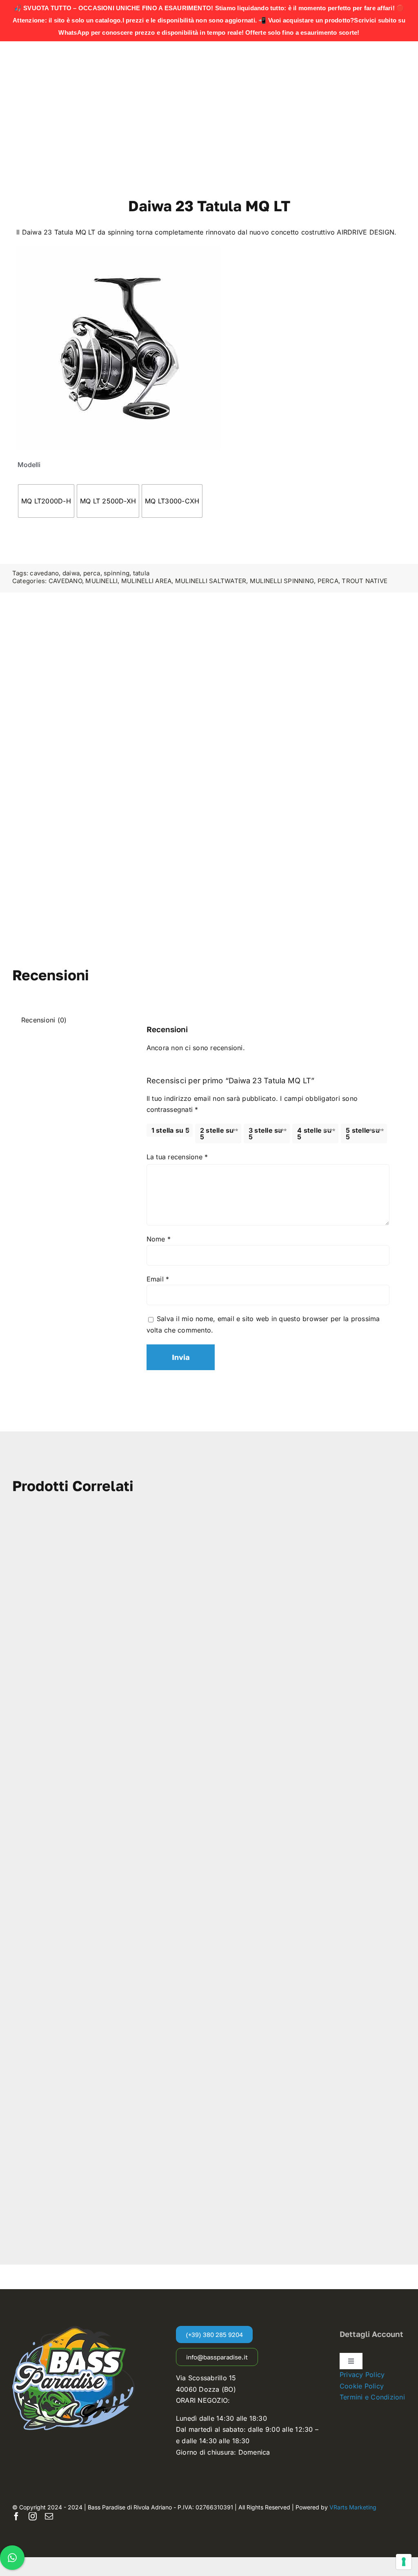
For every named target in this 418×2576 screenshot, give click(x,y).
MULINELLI (101, 581)
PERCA (328, 581)
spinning (117, 573)
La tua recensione (177, 1157)
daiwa (71, 573)
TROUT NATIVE (365, 581)
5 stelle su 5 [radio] (363, 1134)
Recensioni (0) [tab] (44, 1020)
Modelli (29, 465)
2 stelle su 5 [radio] (217, 1134)
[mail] (49, 2516)
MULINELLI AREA (146, 581)
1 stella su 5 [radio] (170, 1130)
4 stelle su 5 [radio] (314, 1134)
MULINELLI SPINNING (282, 581)
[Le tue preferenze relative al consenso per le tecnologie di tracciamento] (404, 2562)
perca (92, 573)
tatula (141, 573)
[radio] (46, 501)
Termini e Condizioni (372, 2397)
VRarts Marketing (353, 2507)
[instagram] (33, 2516)
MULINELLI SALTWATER (211, 581)
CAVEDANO (65, 581)
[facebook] (16, 2516)
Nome (159, 1239)
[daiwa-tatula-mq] (118, 348)
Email (158, 1279)
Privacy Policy (362, 2375)
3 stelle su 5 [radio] (266, 1134)
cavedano (44, 573)
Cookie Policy (362, 2386)
